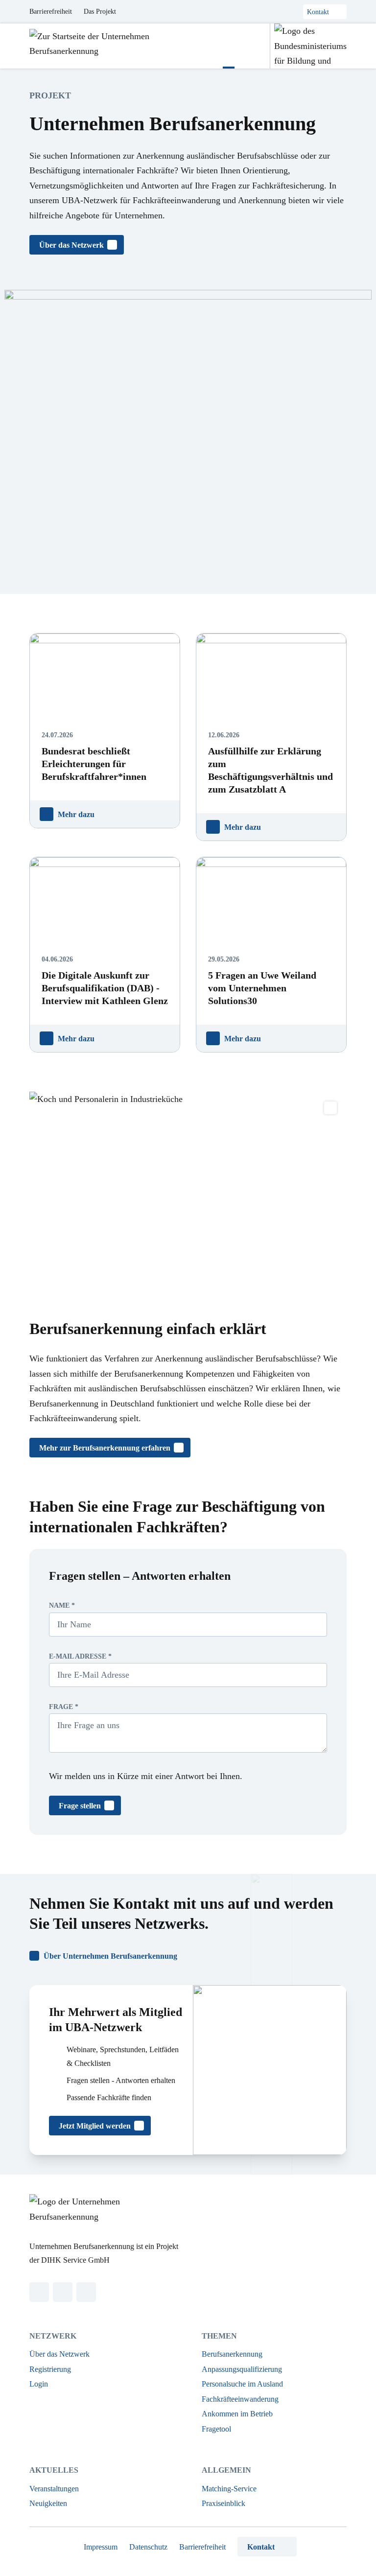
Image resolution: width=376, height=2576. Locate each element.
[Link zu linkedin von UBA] (39, 2292)
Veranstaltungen (54, 2489)
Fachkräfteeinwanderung (240, 2399)
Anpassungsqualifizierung (242, 2369)
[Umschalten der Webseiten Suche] (252, 46)
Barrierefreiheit (51, 12)
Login (39, 2384)
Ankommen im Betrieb (237, 2414)
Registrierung (50, 2369)
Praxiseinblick (223, 2503)
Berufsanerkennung (232, 2354)
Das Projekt (100, 12)
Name (62, 1605)
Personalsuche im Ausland (242, 2384)
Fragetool (216, 2429)
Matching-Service (229, 2489)
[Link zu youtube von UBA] (86, 2292)
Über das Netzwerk (59, 2354)
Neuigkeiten (48, 2503)
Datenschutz (148, 2547)
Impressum (101, 2547)
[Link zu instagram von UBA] (63, 2292)
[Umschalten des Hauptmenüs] (229, 46)
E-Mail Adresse (80, 1656)
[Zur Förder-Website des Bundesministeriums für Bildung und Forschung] (308, 46)
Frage (64, 1707)
